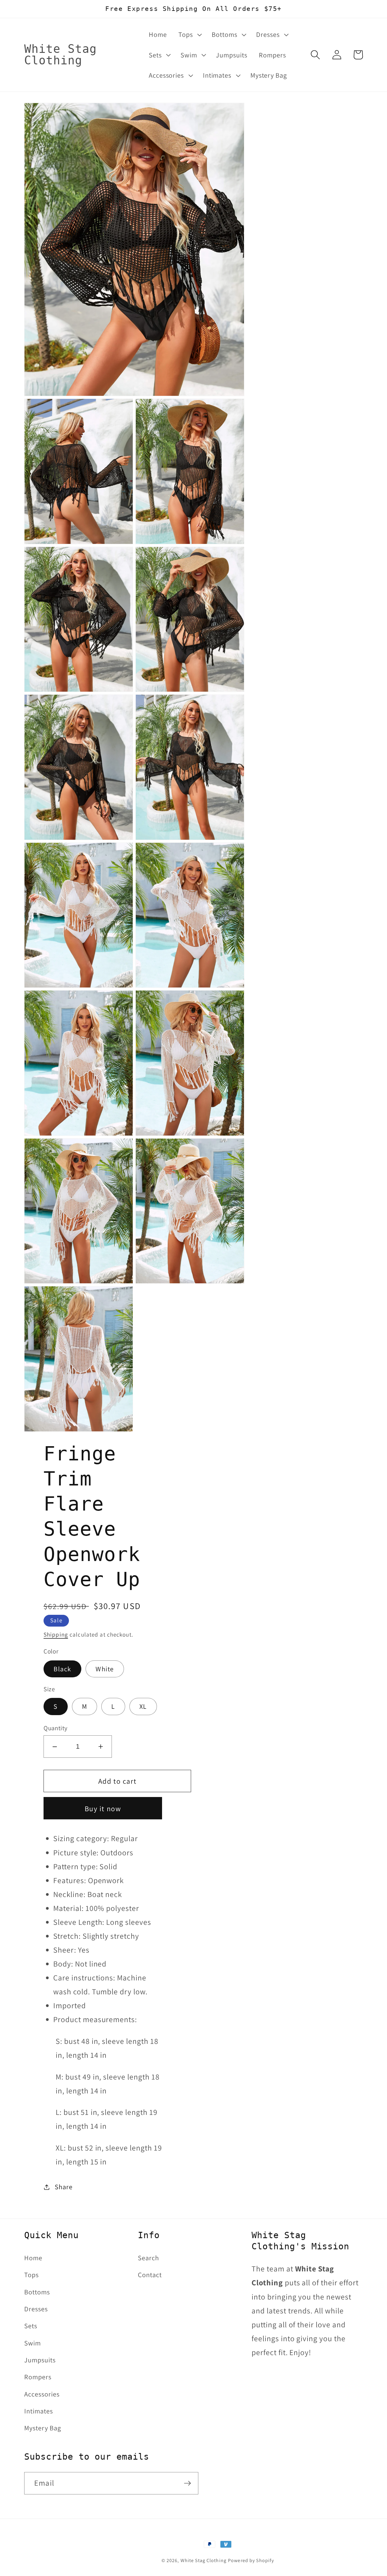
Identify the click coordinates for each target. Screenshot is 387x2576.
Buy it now (103, 1808)
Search (148, 2258)
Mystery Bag (43, 2428)
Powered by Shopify (251, 2560)
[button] (189, 34)
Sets (31, 2326)
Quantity (56, 1728)
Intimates (39, 2411)
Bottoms (37, 2292)
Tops (31, 2275)
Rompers (38, 2377)
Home (33, 2258)
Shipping (56, 1634)
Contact (150, 2275)
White (105, 1669)
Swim (33, 2343)
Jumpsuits (40, 2360)
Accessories (42, 2394)
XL (143, 1706)
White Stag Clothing (203, 2560)
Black (62, 1669)
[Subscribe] (187, 2483)
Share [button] (64, 2187)
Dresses (36, 2309)
